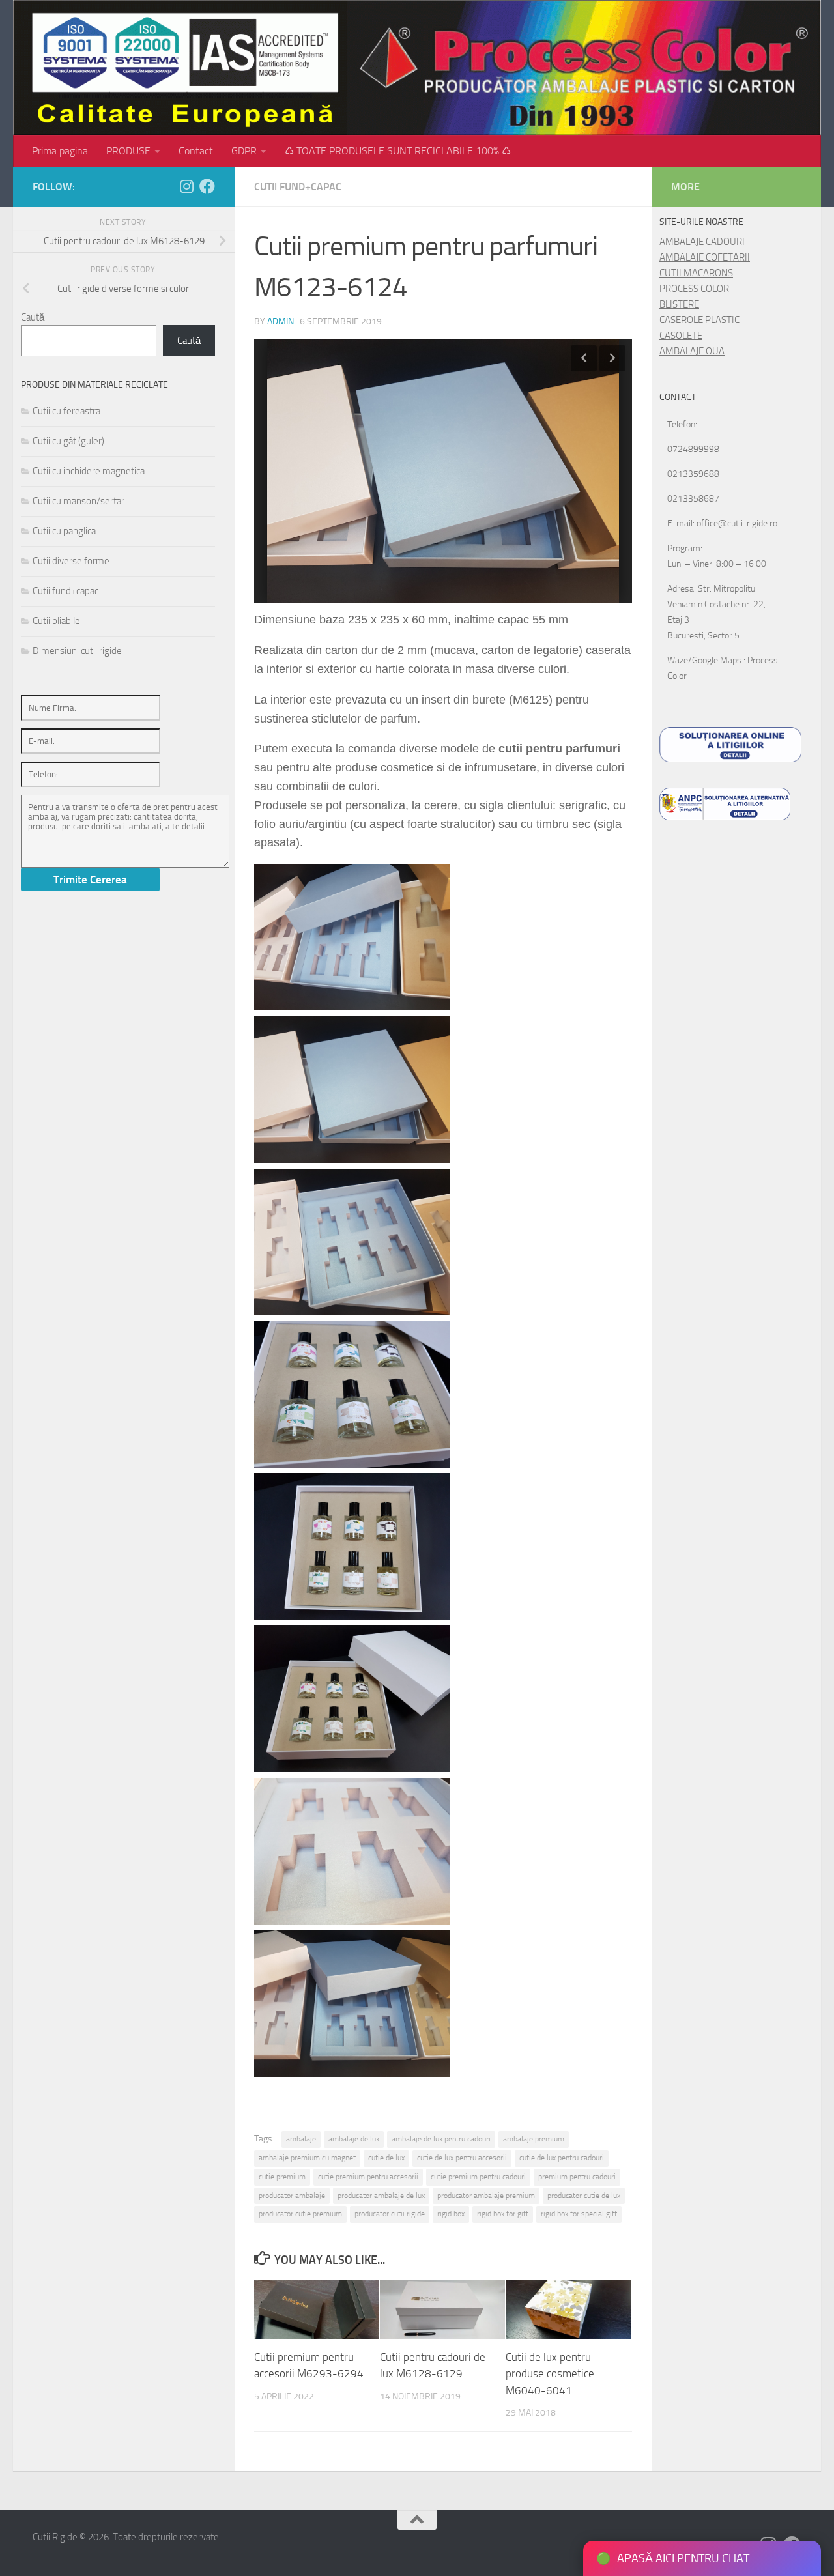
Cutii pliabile (56, 621)
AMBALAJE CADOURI (702, 242)
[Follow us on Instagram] (186, 186)
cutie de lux (386, 2158)
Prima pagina (60, 151)
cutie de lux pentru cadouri (562, 2158)
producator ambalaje (292, 2196)
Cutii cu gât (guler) (68, 441)
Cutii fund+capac (298, 187)
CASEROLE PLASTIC (699, 320)
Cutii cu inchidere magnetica (89, 471)
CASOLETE (681, 336)
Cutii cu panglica (64, 531)
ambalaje (301, 2139)
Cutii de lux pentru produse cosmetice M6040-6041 (550, 2374)
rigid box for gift (503, 2214)
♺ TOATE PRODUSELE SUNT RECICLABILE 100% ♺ (398, 151)
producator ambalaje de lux (381, 2196)
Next (612, 358)
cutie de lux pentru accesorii (462, 2158)
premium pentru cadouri (577, 2177)
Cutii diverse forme (71, 561)
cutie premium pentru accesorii (368, 2177)
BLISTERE (679, 304)
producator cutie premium (300, 2214)
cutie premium (282, 2177)
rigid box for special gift (579, 2214)
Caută (33, 317)
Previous (584, 358)
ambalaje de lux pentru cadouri (441, 2139)
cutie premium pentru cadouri (478, 2177)
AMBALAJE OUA (692, 351)
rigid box (451, 2214)
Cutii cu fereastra (66, 411)
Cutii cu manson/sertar (79, 501)
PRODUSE (128, 151)
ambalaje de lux (354, 2139)
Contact (196, 151)
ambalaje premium (534, 2139)
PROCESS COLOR (694, 289)
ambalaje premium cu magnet (307, 2158)
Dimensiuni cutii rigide (77, 651)
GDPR (244, 151)
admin (280, 322)
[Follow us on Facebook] (207, 186)
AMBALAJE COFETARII (705, 257)
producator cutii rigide (390, 2214)
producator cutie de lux (584, 2196)
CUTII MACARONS (696, 273)
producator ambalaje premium (486, 2196)
